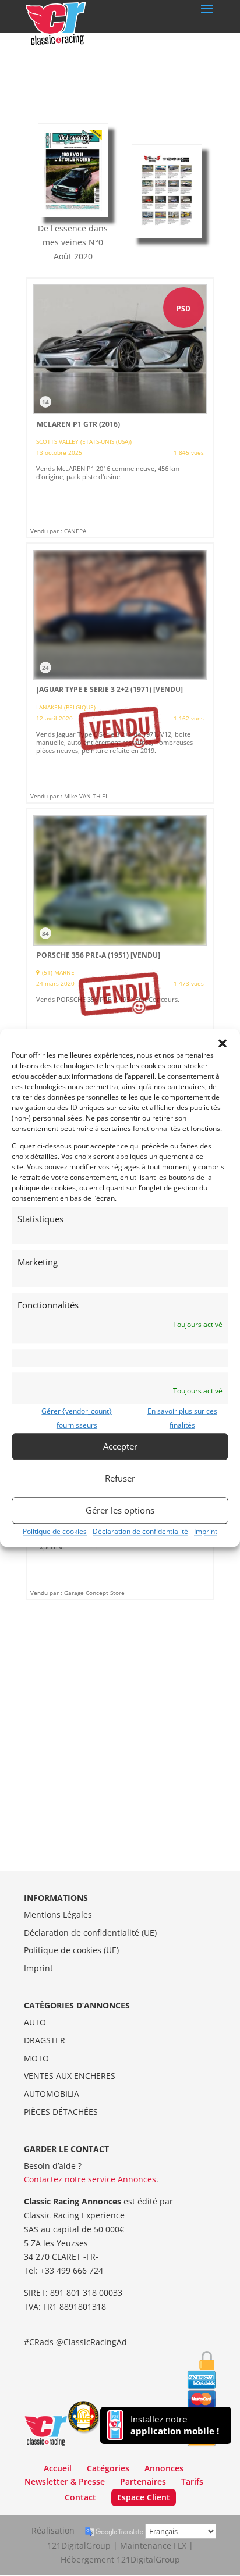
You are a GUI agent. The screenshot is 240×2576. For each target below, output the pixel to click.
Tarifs (192, 2482)
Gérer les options (120, 1510)
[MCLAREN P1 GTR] (120, 408)
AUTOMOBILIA (52, 2094)
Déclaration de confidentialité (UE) (90, 1933)
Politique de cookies (55, 1531)
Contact (80, 2497)
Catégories (108, 2468)
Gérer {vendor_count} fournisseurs (77, 1418)
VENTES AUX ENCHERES (70, 2076)
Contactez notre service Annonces (90, 2179)
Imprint (206, 1531)
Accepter (120, 1446)
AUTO (35, 2022)
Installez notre (175, 2425)
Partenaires (143, 2482)
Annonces (164, 2468)
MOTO (36, 2058)
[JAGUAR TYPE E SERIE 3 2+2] (120, 673)
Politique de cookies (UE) (71, 1950)
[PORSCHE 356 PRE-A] (120, 939)
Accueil (58, 2468)
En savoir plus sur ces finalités (182, 1418)
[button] (223, 1043)
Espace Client (144, 2497)
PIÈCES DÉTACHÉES (61, 2112)
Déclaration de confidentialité (140, 1531)
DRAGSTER (45, 2040)
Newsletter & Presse (65, 2482)
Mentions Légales (58, 1915)
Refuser (120, 1478)
